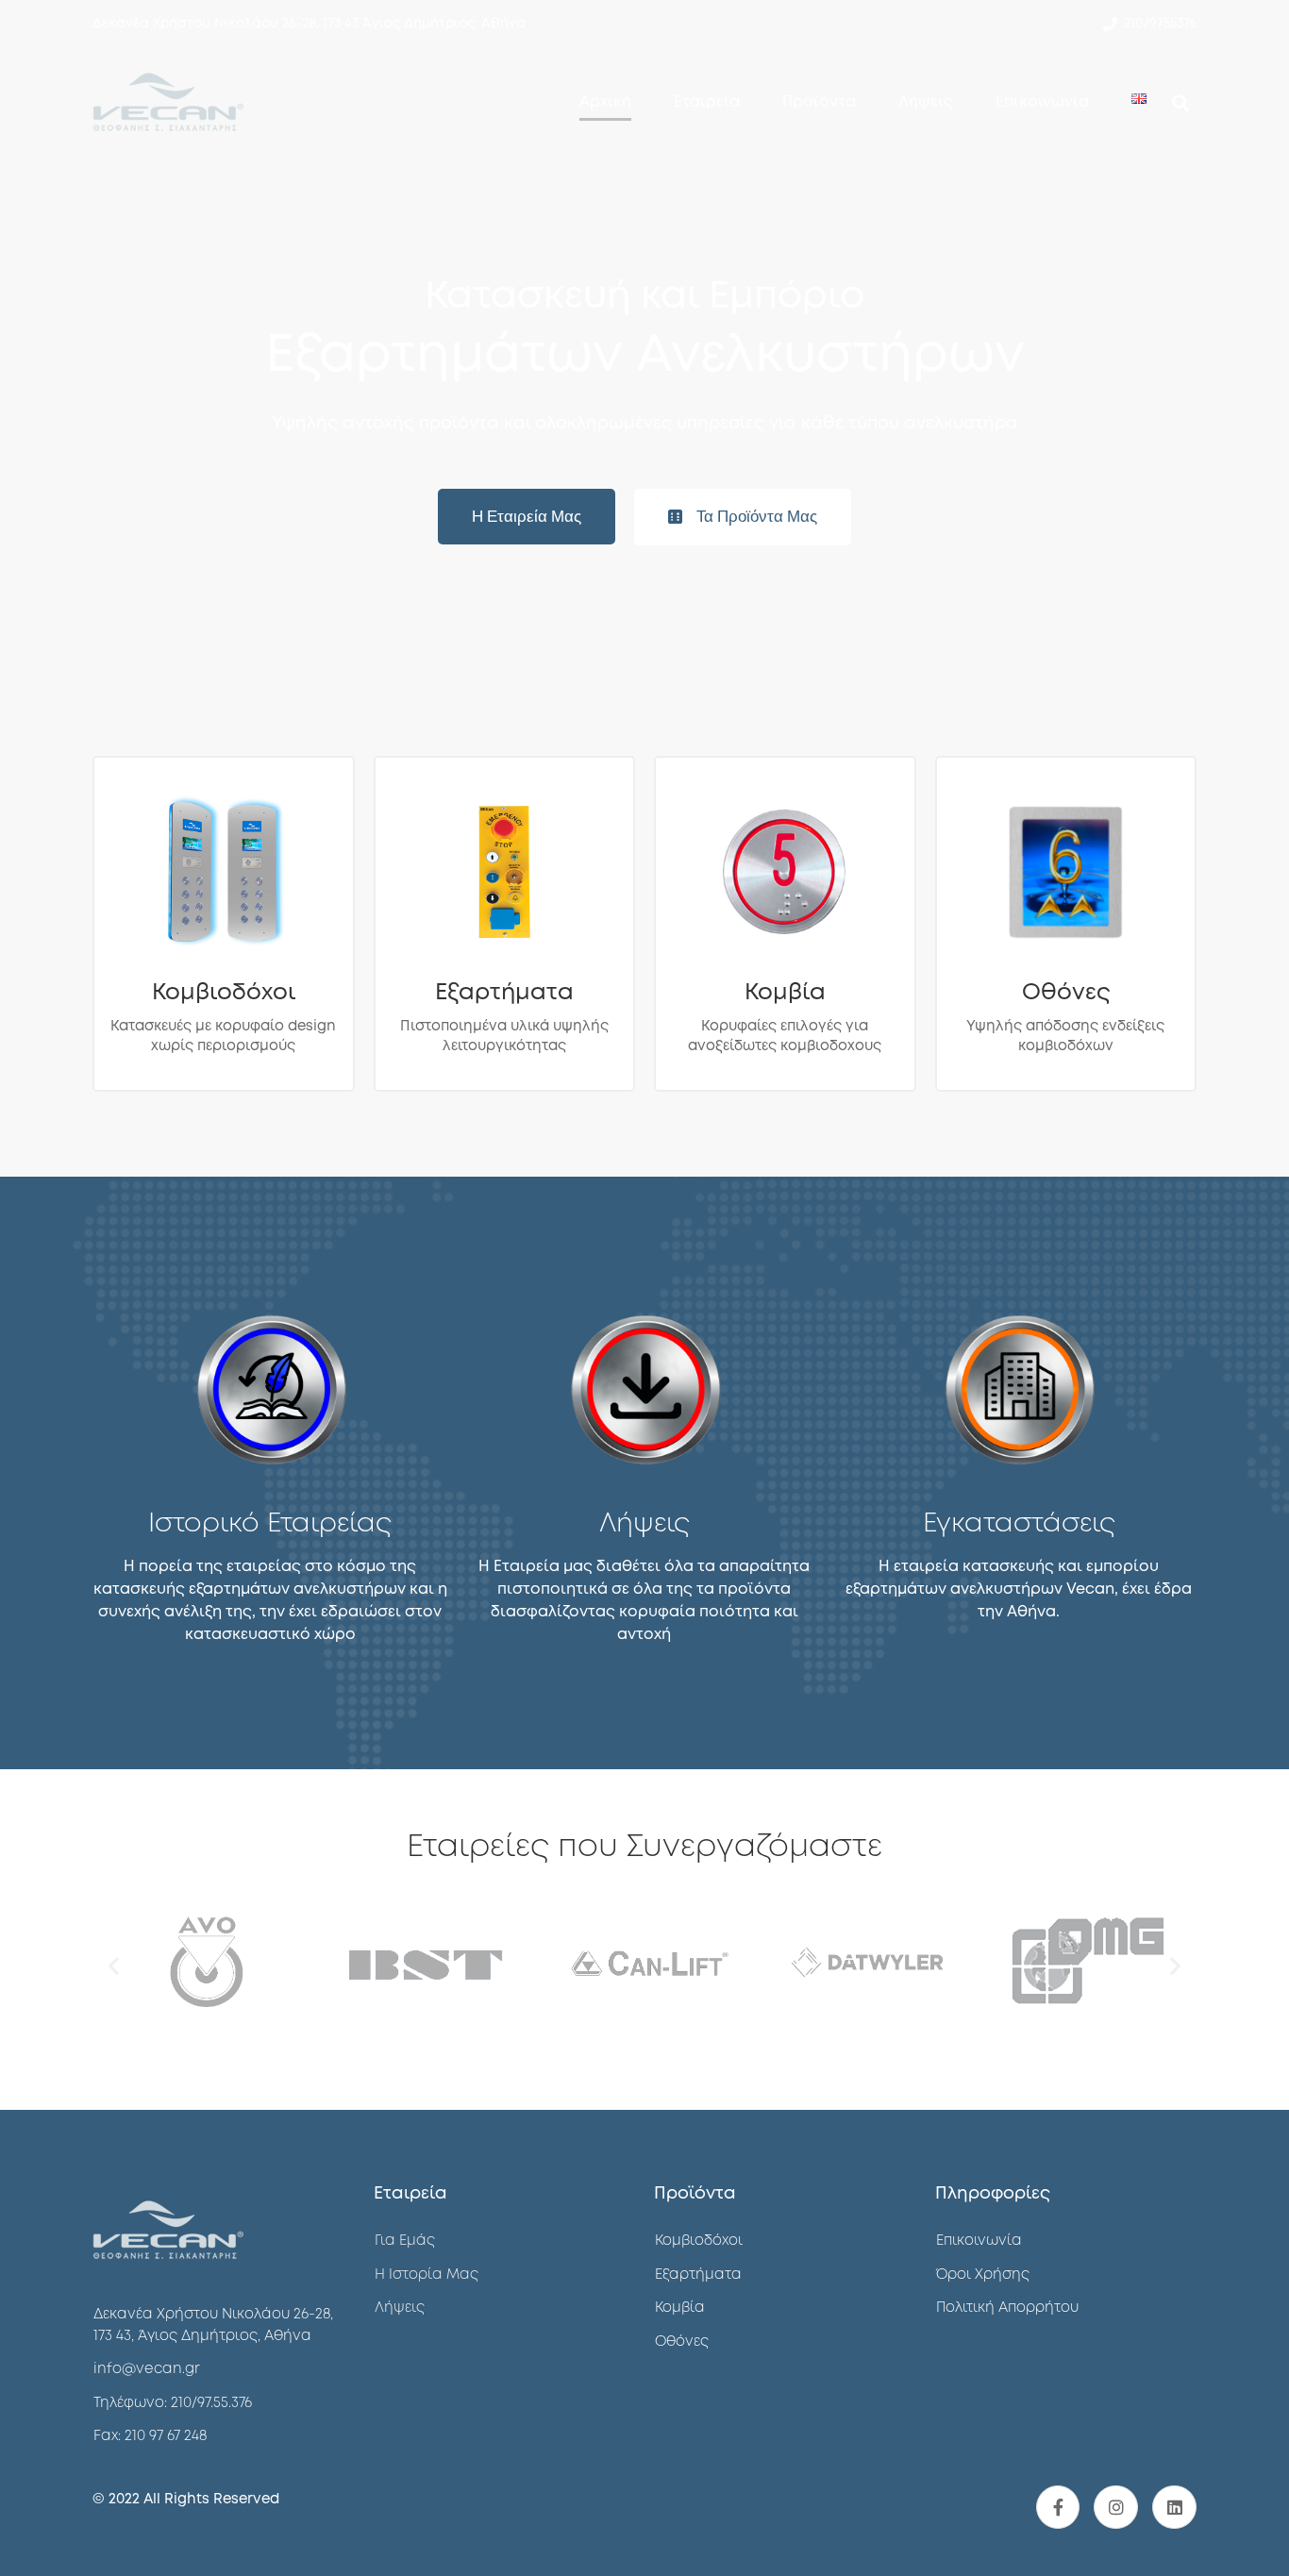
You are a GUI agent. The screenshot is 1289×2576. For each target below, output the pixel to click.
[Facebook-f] (1058, 2508)
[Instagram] (1116, 2508)
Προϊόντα (819, 102)
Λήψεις (926, 102)
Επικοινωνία (1042, 102)
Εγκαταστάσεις (1019, 1524)
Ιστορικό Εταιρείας (270, 1524)
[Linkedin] (1174, 2508)
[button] (527, 517)
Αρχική (605, 102)
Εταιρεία (707, 102)
